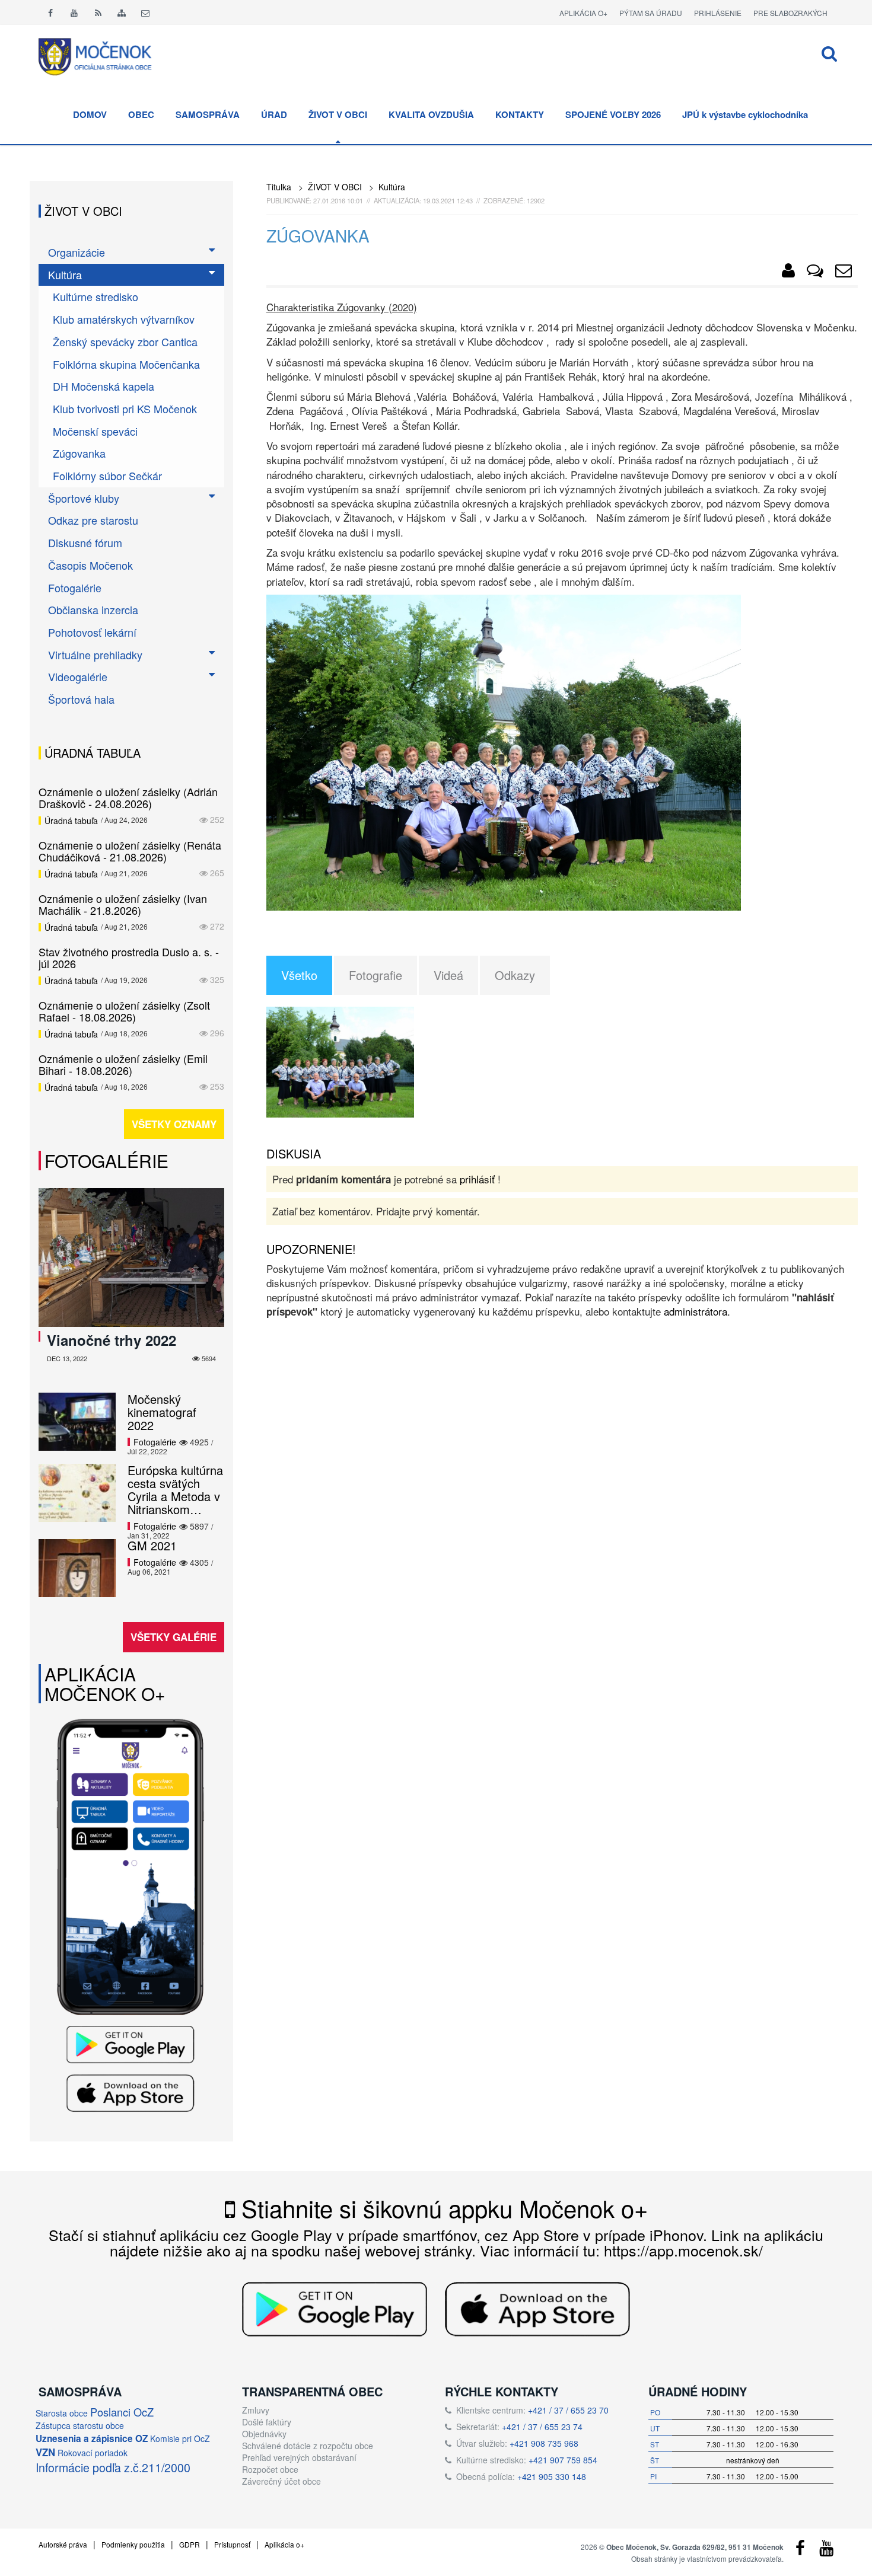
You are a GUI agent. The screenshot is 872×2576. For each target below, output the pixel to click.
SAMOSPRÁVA (208, 114)
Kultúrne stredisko (96, 296)
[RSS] (98, 12)
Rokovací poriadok (93, 2453)
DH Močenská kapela (104, 386)
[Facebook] (50, 12)
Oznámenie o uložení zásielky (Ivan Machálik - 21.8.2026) (123, 904)
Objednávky (264, 2434)
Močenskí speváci (95, 431)
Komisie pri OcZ (180, 2438)
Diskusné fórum (85, 542)
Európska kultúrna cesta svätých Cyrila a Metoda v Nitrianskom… (175, 1490)
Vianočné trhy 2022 (112, 1340)
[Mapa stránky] (122, 12)
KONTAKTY (520, 114)
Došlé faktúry (267, 2422)
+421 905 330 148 (552, 2476)
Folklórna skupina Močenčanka (126, 364)
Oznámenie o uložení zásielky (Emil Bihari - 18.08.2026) (123, 1064)
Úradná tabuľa (71, 821)
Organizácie (77, 252)
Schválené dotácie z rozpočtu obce (308, 2446)
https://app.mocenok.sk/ (683, 2250)
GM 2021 (152, 1545)
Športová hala (81, 699)
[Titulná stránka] (104, 55)
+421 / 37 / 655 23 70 (568, 2410)
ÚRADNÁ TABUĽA (93, 753)
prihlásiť (477, 1179)
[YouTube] (826, 2551)
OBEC (141, 114)
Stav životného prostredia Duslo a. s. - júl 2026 (129, 957)
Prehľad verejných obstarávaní (299, 2457)
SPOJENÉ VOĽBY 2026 (613, 114)
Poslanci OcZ (122, 2412)
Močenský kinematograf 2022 (162, 1412)
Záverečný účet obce (281, 2481)
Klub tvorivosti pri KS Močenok (125, 408)
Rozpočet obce (270, 2469)
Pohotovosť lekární (92, 632)
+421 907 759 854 (563, 2460)
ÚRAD (274, 114)
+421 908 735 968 (544, 2443)
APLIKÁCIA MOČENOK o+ (105, 1684)
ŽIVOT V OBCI (338, 114)
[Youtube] (74, 12)
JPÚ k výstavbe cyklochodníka (745, 114)
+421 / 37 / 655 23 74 (542, 2427)
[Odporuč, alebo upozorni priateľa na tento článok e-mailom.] (844, 273)
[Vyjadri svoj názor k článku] (815, 273)
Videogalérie (78, 676)
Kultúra (392, 187)
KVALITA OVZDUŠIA (431, 114)
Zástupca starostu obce (80, 2425)
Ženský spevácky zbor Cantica (125, 341)
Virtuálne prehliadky (95, 655)
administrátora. (697, 1311)
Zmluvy (256, 2410)
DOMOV (90, 114)
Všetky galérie (174, 1637)
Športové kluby (84, 498)
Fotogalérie (75, 588)
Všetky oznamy (174, 1124)
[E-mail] (145, 12)
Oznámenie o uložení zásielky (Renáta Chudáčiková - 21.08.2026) (130, 851)
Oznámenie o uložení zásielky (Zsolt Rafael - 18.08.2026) (124, 1011)
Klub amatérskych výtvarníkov (124, 319)
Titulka (279, 187)
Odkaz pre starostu (93, 520)
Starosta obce (62, 2413)
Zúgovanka (79, 453)
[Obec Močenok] (788, 273)
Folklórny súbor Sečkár (107, 475)
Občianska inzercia (93, 609)
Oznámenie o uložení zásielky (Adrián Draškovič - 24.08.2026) (128, 797)
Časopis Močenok (90, 565)
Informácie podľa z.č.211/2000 (113, 2467)
